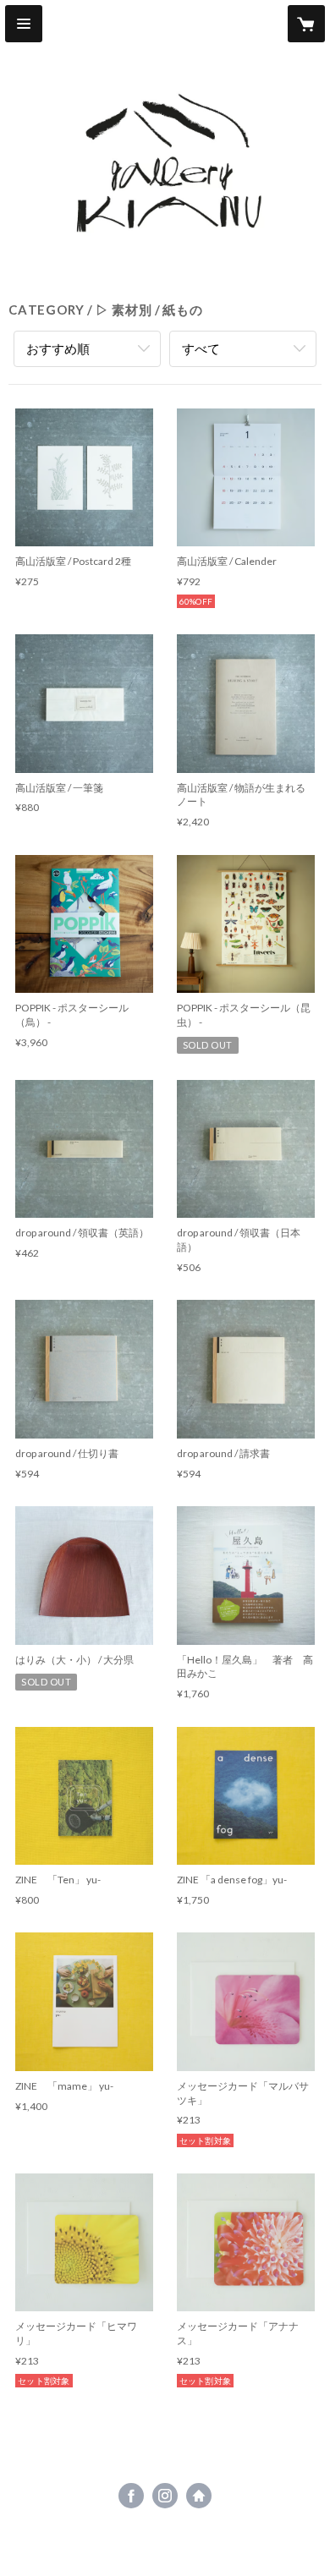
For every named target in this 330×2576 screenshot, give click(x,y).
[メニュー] (24, 24)
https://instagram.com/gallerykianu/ (165, 2496)
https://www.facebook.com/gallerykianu (131, 2496)
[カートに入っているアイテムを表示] (306, 24)
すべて (201, 348)
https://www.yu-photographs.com (199, 2496)
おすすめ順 (58, 348)
